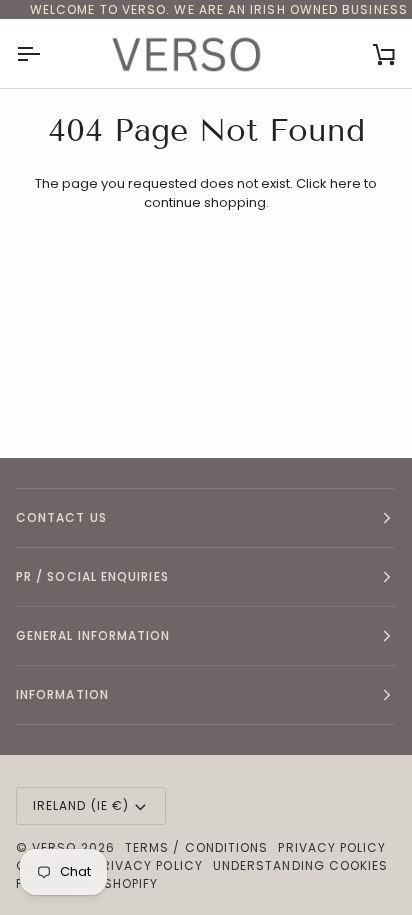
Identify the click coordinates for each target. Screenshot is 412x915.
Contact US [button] (61, 517)
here (345, 183)
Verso (54, 847)
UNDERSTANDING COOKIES (301, 865)
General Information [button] (93, 635)
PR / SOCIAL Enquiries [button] (92, 576)
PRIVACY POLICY (332, 847)
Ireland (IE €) (81, 805)
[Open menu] (46, 53)
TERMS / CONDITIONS (196, 847)
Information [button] (62, 694)
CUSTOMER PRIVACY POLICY (109, 865)
